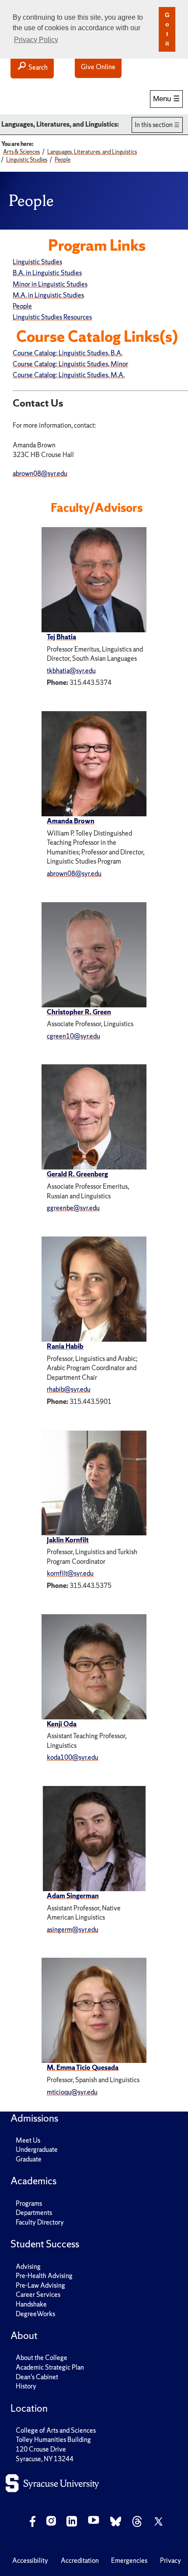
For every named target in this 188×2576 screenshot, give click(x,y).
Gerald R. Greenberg (77, 1174)
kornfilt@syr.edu (70, 1573)
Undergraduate (37, 2149)
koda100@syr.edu (73, 1757)
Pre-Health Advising (44, 2276)
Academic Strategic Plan (50, 2367)
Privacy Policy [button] (36, 40)
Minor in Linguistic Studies (50, 284)
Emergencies (129, 2560)
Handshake (31, 2304)
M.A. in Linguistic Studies (48, 295)
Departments (34, 2213)
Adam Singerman (73, 1896)
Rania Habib (65, 1346)
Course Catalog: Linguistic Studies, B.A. (68, 353)
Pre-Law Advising (40, 2285)
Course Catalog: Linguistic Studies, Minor (70, 364)
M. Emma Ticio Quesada (83, 2068)
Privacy (171, 2560)
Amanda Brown (71, 821)
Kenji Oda (62, 1724)
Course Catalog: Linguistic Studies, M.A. (69, 375)
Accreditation (80, 2560)
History (26, 2386)
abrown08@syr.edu (74, 873)
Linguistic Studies (37, 262)
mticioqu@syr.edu (72, 2092)
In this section (154, 125)
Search (37, 67)
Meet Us (28, 2140)
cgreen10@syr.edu (73, 1036)
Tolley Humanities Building (53, 2440)
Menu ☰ (166, 99)
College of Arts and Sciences (56, 2430)
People (22, 306)
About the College (42, 2358)
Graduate (29, 2159)
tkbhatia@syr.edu (71, 671)
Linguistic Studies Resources (52, 317)
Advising (28, 2266)
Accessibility (30, 2560)
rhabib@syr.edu (69, 1389)
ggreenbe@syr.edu (73, 1208)
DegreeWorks (35, 2314)
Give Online (98, 67)
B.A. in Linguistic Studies (47, 273)
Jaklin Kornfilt (68, 1540)
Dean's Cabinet (37, 2377)
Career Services (38, 2294)
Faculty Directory (40, 2222)
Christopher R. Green (79, 1012)
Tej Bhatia (61, 637)
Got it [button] (167, 29)
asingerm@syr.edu (73, 1929)
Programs (29, 2203)
